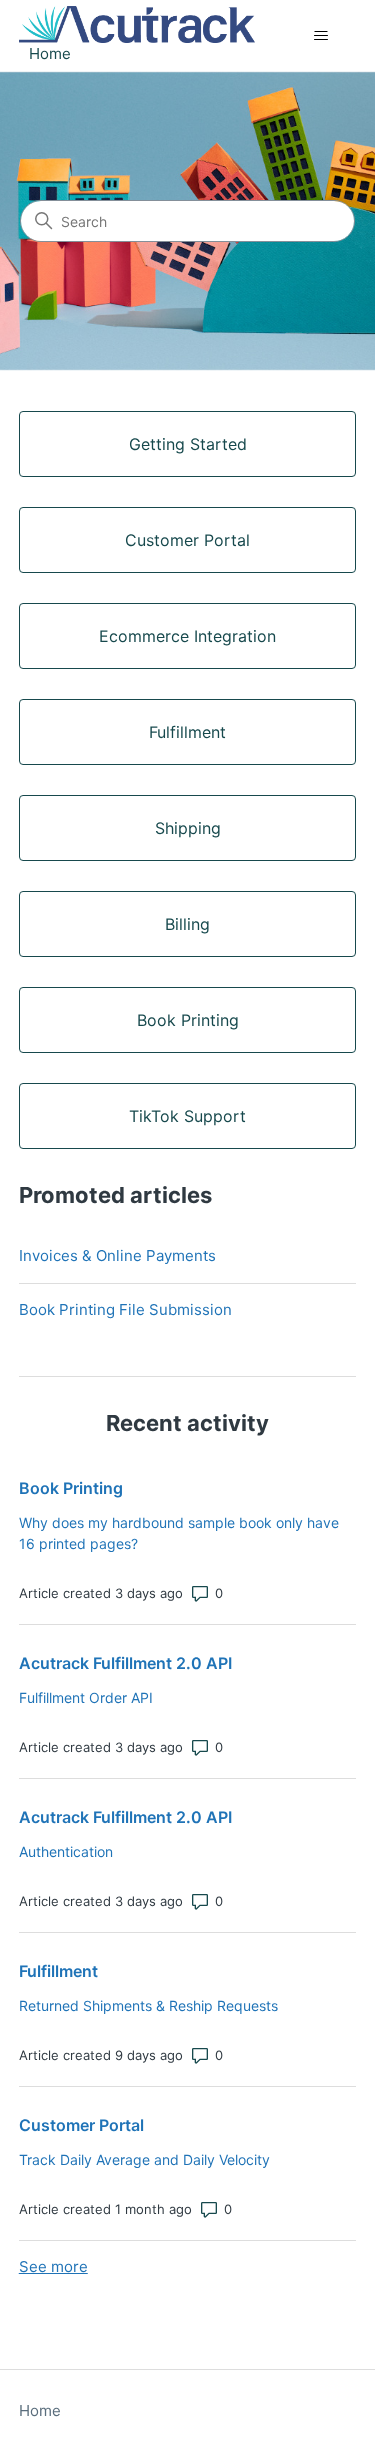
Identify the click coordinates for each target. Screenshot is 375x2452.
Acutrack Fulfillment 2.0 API (125, 1663)
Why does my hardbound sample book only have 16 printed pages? (179, 1533)
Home (40, 2410)
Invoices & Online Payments (117, 1255)
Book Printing (71, 1488)
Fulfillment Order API (86, 1697)
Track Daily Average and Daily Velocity (144, 2159)
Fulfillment (58, 1971)
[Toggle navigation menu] (320, 36)
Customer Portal (81, 2125)
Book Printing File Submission (125, 1309)
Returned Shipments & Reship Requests (148, 2005)
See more (53, 2266)
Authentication (66, 1851)
